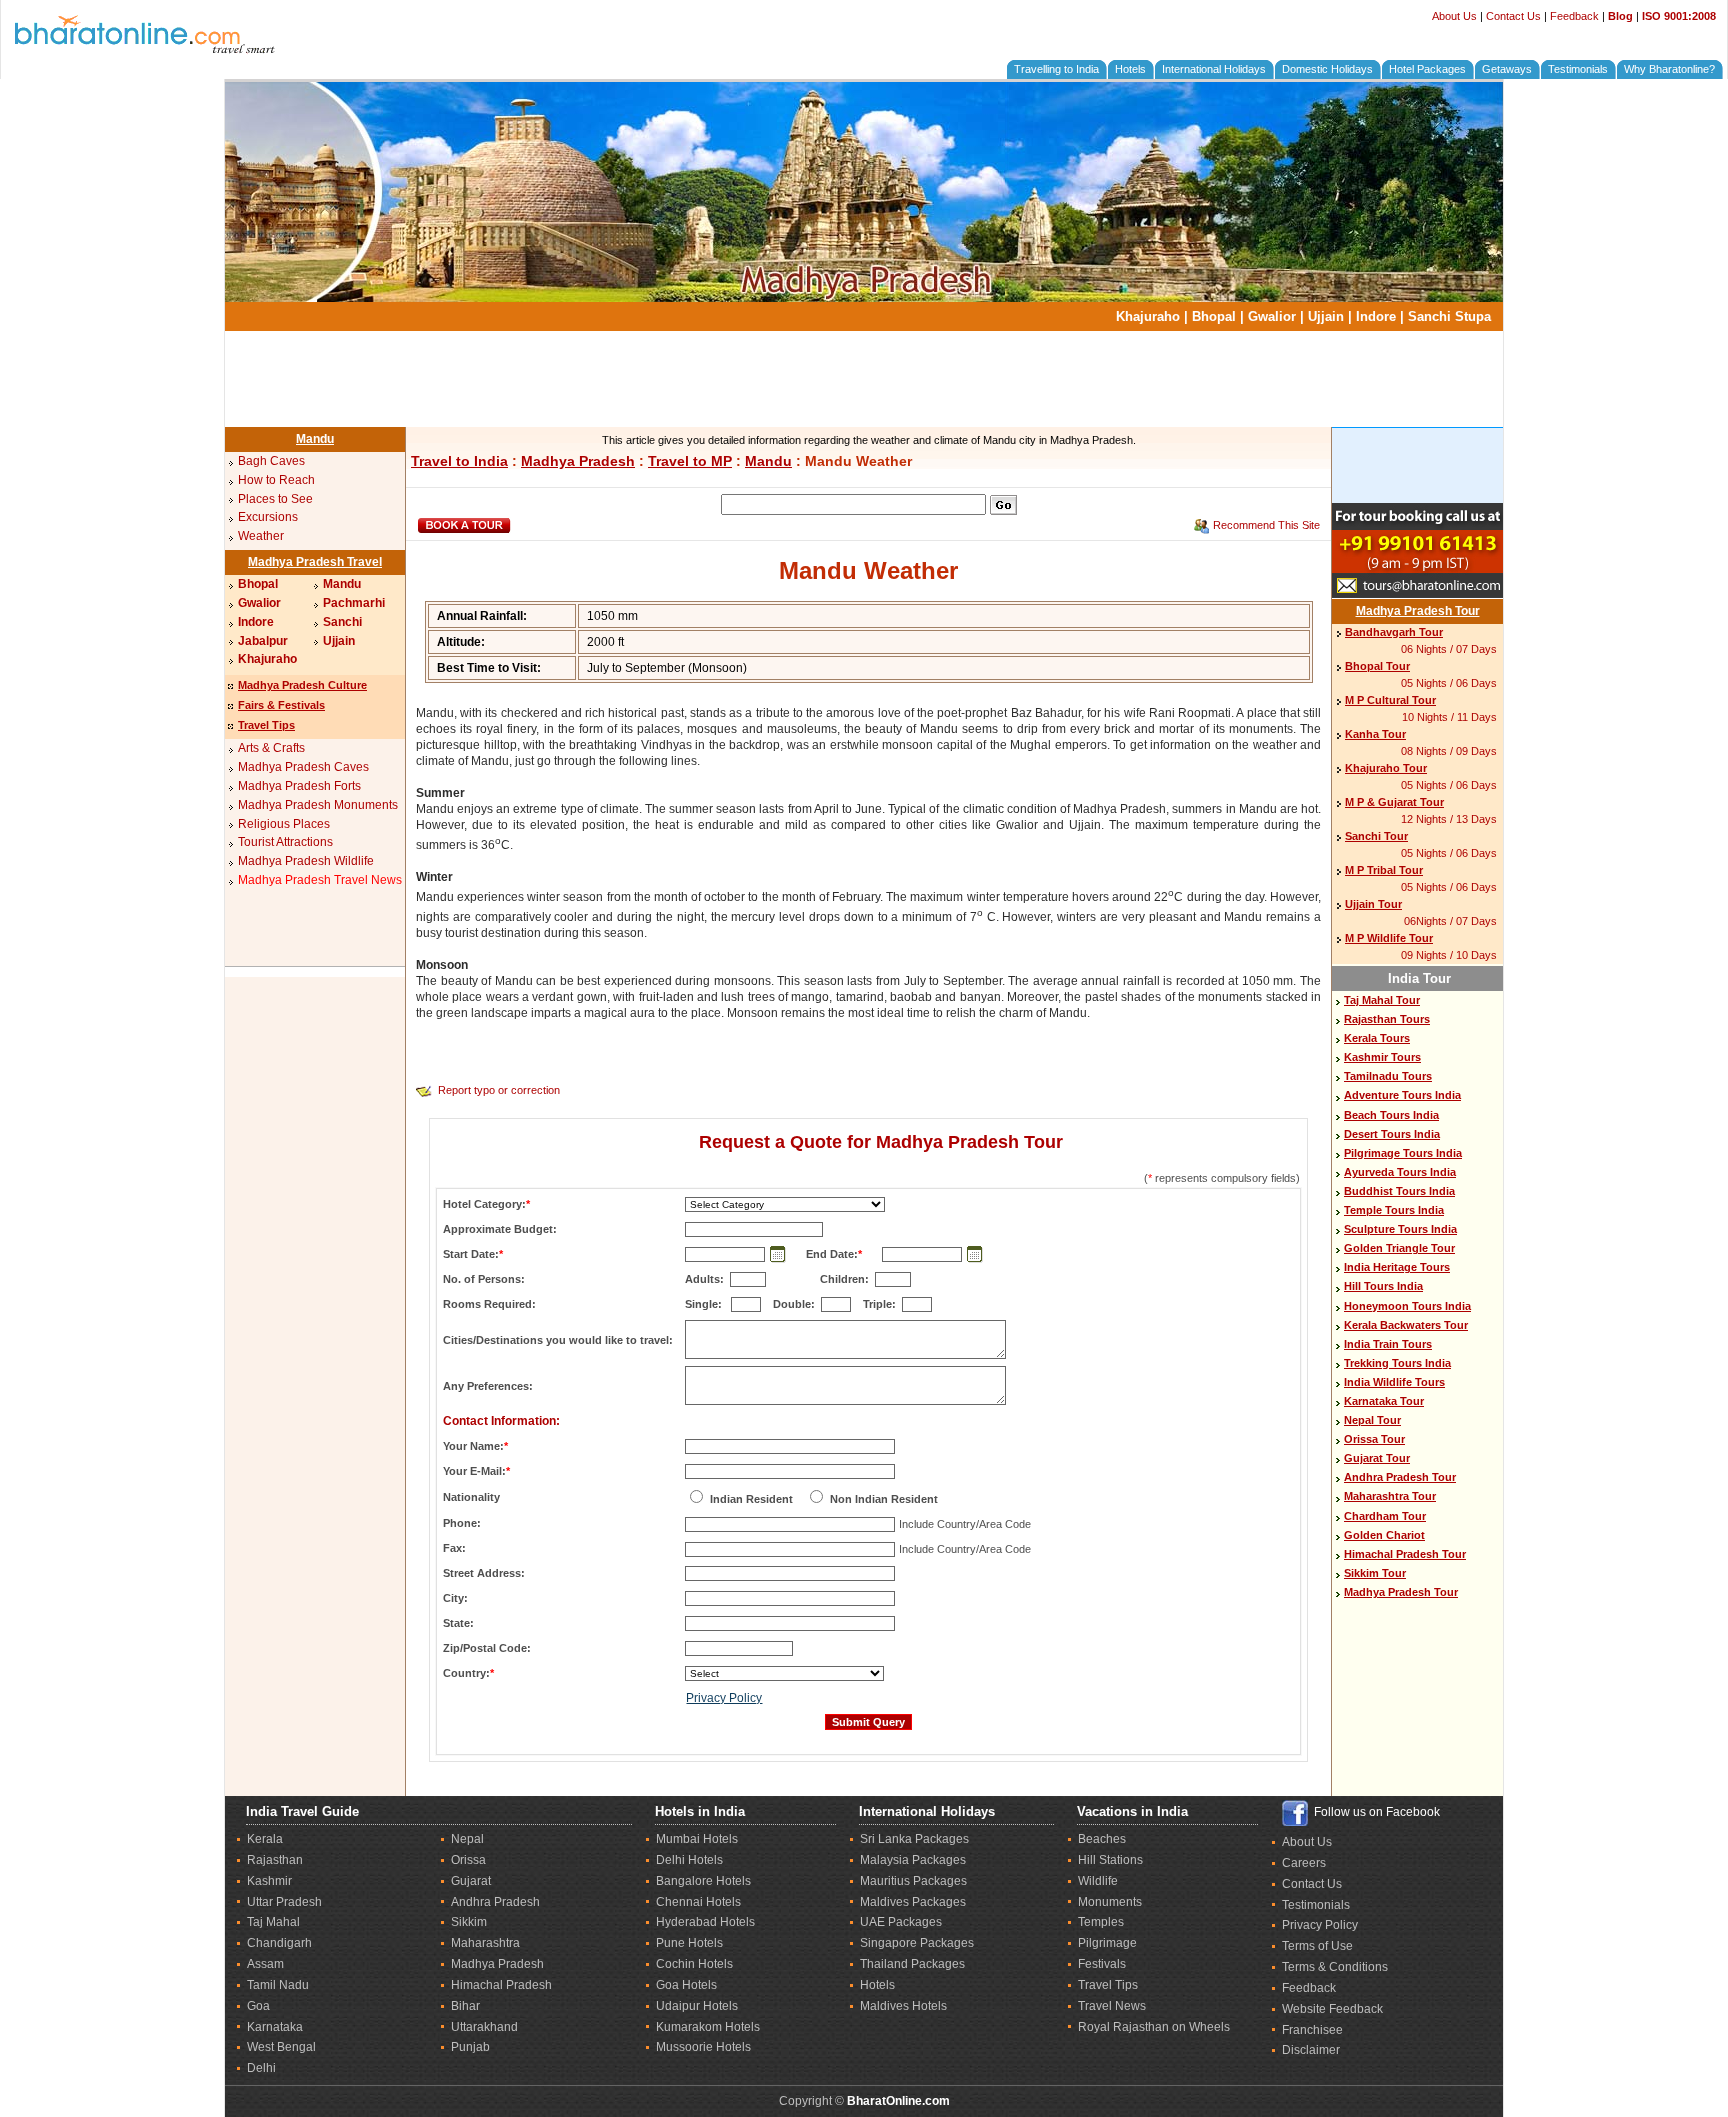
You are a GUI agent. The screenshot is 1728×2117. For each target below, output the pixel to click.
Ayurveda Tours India (1400, 1172)
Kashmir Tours (1382, 1057)
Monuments (1110, 1902)
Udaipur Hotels (697, 2006)
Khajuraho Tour (1386, 768)
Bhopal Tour (1377, 666)
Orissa (468, 1860)
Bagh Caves (271, 461)
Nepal (467, 1839)
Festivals (1102, 1964)
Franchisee (1312, 2030)
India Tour (1419, 978)
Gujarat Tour (1377, 1458)
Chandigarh (279, 1943)
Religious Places (284, 824)
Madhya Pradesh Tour (1418, 611)
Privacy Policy (724, 1698)
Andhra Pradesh (495, 1902)
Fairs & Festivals (281, 705)
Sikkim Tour (1375, 1573)
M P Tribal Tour (1384, 870)
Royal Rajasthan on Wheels (1154, 2027)
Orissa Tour (1374, 1439)
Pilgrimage (1107, 1943)
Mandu (315, 439)
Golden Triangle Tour (1399, 1248)
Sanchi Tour (1376, 836)
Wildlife (1098, 1881)
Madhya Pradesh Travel (315, 562)
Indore (1376, 316)
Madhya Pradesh (578, 461)
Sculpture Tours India (1400, 1229)
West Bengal (281, 2047)
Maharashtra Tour (1390, 1496)
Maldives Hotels (903, 2006)
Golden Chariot (1384, 1535)
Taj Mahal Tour (1382, 1000)
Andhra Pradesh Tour (1400, 1477)
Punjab (470, 2047)
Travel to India (459, 461)
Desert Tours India (1392, 1134)
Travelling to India (1056, 69)
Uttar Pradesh (284, 1902)
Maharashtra (485, 1943)
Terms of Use (1317, 1946)
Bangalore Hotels (703, 1881)
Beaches (1102, 1839)
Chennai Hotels (698, 1902)
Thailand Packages (912, 1964)
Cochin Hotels (694, 1964)
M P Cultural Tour (1390, 700)
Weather (261, 536)
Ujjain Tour (1373, 904)
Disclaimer (1311, 2050)
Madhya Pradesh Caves (303, 767)
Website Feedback (1332, 2009)
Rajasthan (275, 1860)
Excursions (268, 517)
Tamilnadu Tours (1388, 1076)
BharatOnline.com (898, 2101)
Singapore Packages (917, 1943)
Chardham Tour (1385, 1516)
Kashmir (269, 1881)
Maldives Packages (913, 1902)
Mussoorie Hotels (703, 2047)
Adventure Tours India (1402, 1095)
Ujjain (1326, 316)
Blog (1620, 16)
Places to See (275, 499)
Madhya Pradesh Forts (299, 786)
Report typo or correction (499, 1090)
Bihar (465, 2006)
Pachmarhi (354, 603)
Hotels (1130, 69)
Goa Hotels (686, 1985)
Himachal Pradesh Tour (1405, 1554)
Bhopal (1214, 316)
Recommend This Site (1266, 525)
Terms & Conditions (1335, 1967)
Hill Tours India (1383, 1286)
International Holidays (1214, 69)
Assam (265, 1964)
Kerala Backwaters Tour (1406, 1325)
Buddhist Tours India (1399, 1191)
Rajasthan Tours (1387, 1019)
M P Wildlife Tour (1389, 938)
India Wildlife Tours (1394, 1382)
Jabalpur (263, 641)
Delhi (261, 2068)
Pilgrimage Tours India (1403, 1153)
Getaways (1507, 69)
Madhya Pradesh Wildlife (306, 861)
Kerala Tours (1377, 1038)
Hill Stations (1110, 1860)
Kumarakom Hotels (708, 2027)
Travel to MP (690, 461)
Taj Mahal (273, 1922)
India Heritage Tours (1397, 1267)
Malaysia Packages (913, 1860)
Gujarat (471, 1881)
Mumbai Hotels (697, 1839)
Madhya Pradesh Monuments (318, 805)
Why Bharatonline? (1669, 69)
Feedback (1574, 16)
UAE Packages (901, 1922)
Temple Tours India (1394, 1210)
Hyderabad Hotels (705, 1922)
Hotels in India (700, 1811)
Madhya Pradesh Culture (302, 685)
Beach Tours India (1391, 1115)
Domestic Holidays (1327, 69)
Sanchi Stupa (1449, 316)
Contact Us (1513, 16)
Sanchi (342, 622)
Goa (258, 2006)
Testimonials (1578, 69)
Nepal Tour (1372, 1420)
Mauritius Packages (913, 1881)
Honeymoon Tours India (1407, 1306)
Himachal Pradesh (501, 1985)
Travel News (1112, 2006)
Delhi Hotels (689, 1860)
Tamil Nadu (278, 1985)
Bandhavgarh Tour (1394, 632)
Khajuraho (1148, 316)
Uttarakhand (484, 2027)
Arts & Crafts (271, 748)
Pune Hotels (689, 1943)
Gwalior (1272, 316)
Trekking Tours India (1397, 1363)
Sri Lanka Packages (914, 1839)
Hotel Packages (1427, 69)
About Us (1454, 16)
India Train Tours (1388, 1344)
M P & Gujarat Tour (1394, 802)
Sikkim (469, 1922)
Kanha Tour (1375, 734)
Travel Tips (266, 725)
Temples (1101, 1922)
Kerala (265, 1839)
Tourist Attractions (285, 842)
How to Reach (276, 480)
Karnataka (275, 2027)
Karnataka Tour (1384, 1401)
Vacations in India (1132, 1811)
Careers (1304, 1863)
